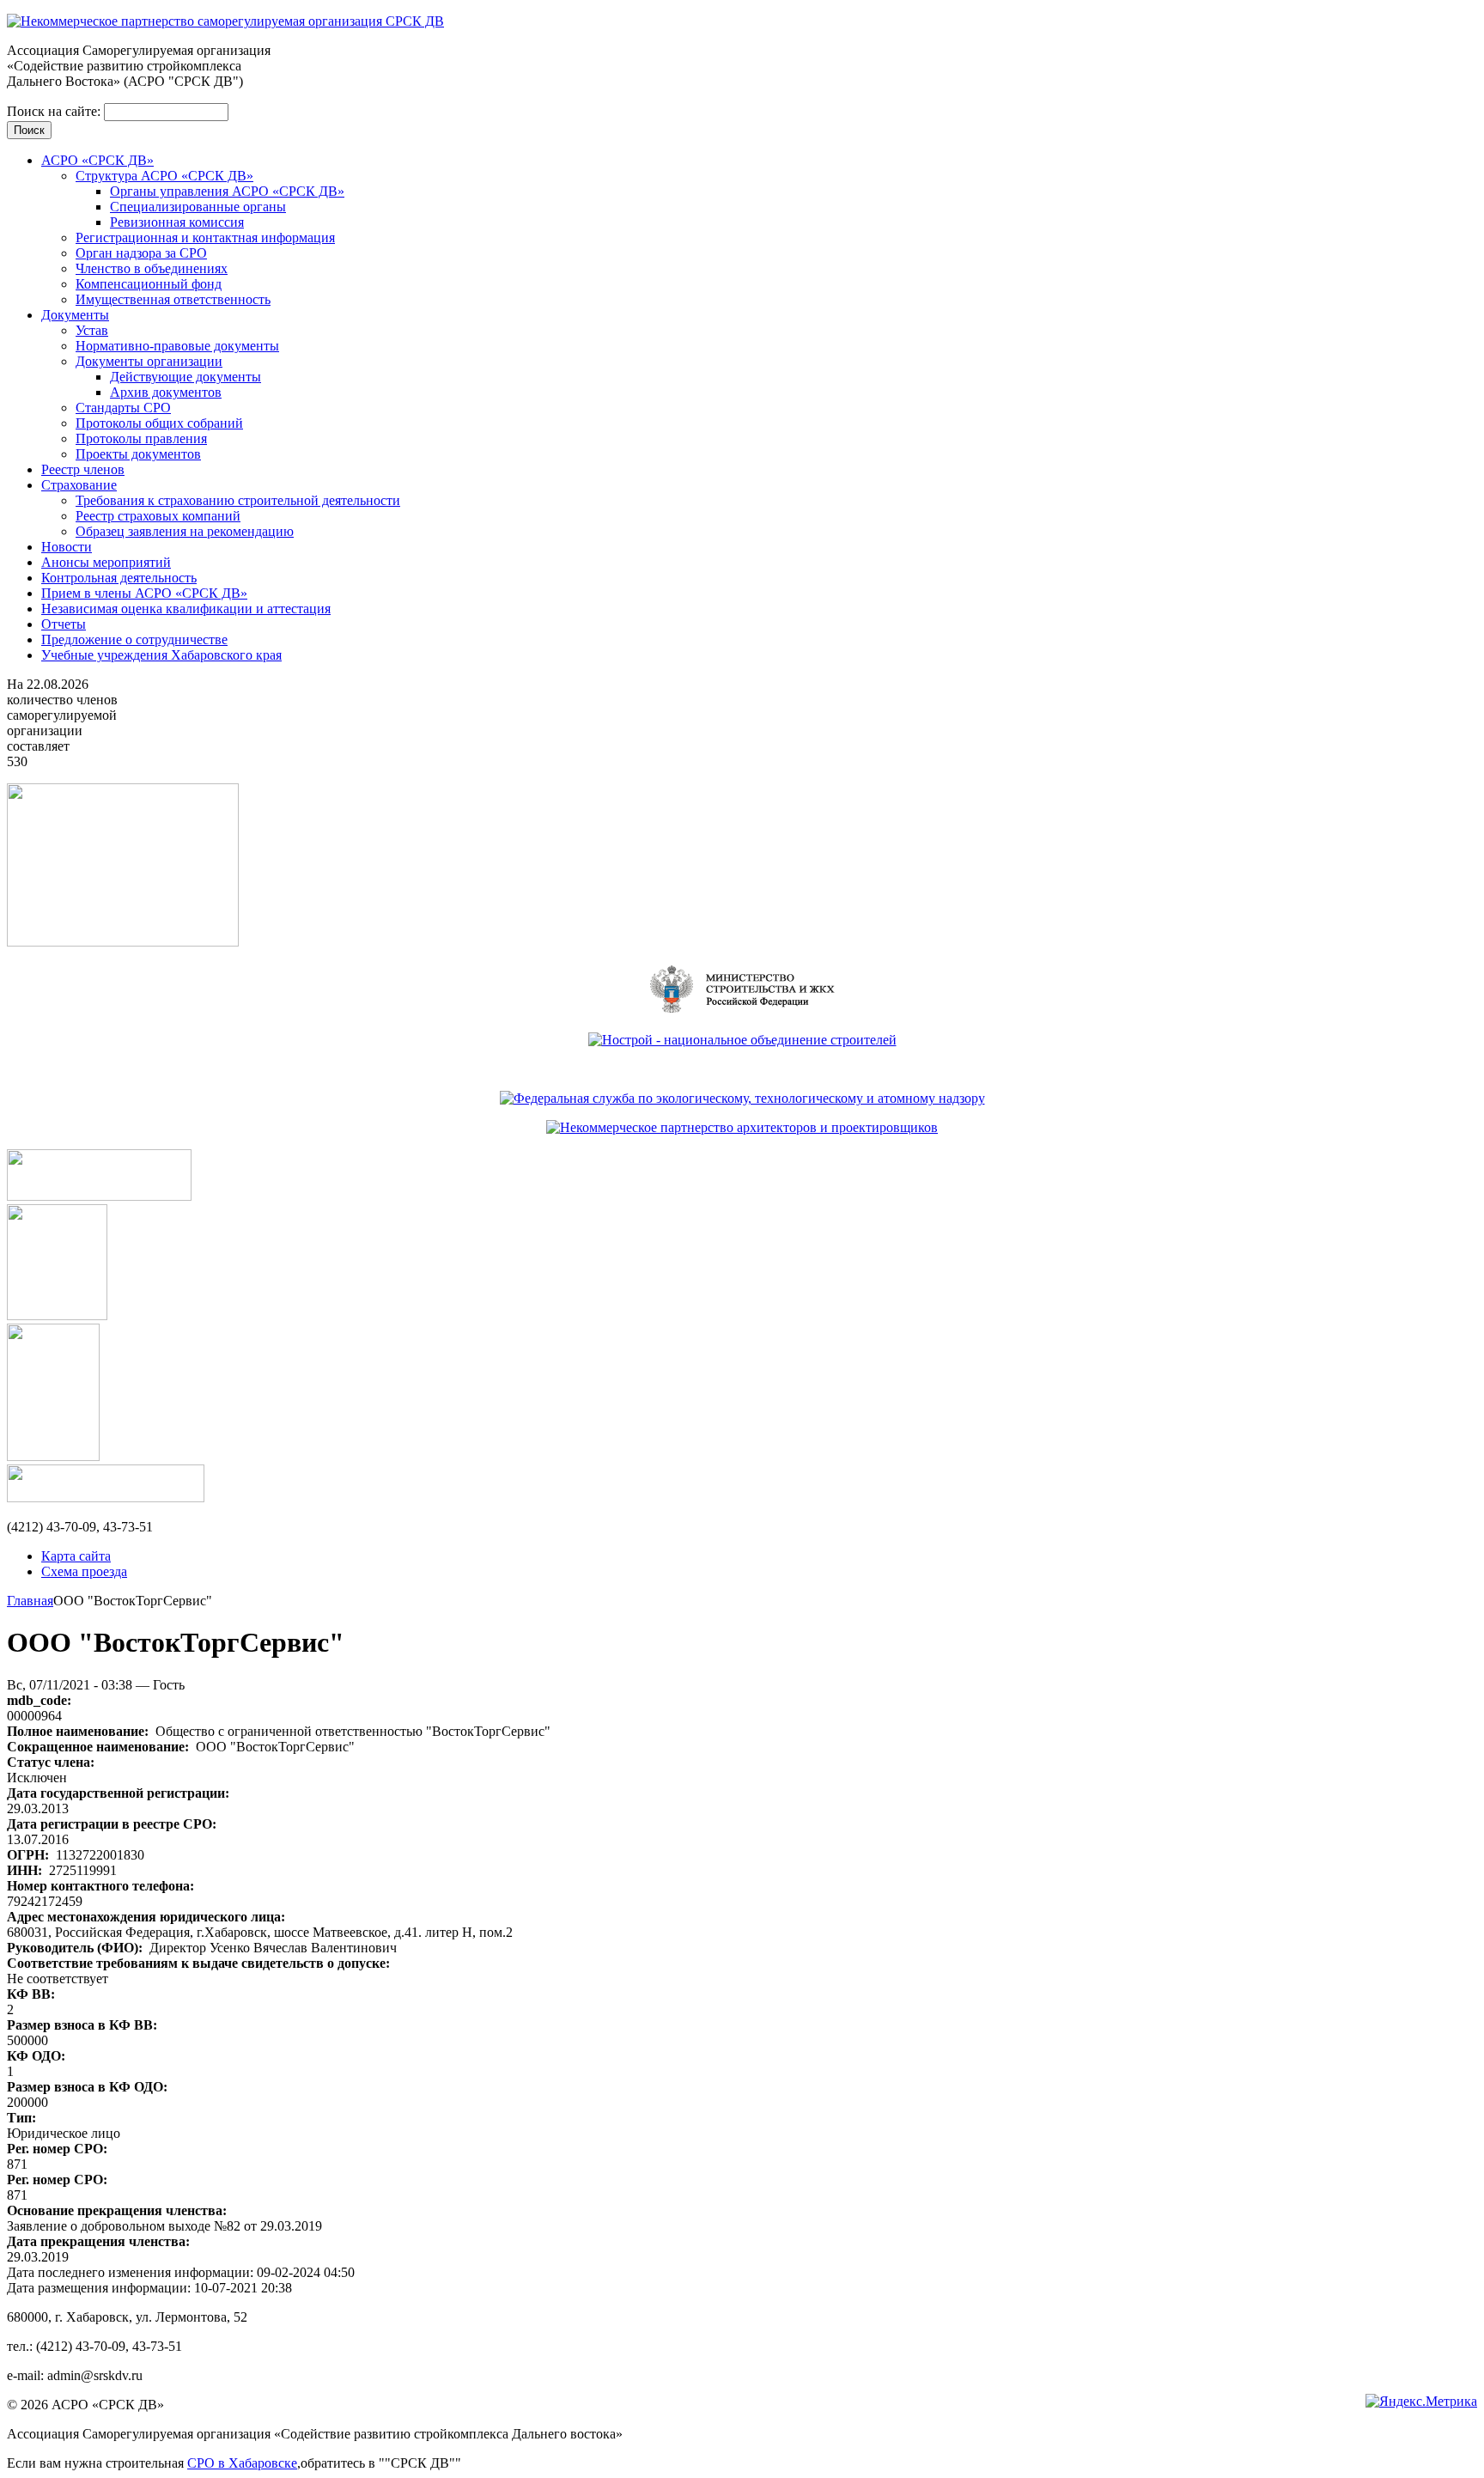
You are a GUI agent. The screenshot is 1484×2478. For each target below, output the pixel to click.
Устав (92, 330)
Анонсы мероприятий (106, 562)
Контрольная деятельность (119, 578)
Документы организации (149, 361)
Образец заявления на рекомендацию (185, 531)
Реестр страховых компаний (158, 516)
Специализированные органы (198, 207)
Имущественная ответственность (173, 299)
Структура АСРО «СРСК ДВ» (164, 176)
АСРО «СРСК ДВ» (97, 160)
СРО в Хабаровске (242, 2463)
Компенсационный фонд (149, 284)
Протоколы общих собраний (159, 423)
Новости (67, 547)
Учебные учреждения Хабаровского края (161, 655)
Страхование (79, 485)
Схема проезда (84, 1571)
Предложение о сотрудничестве (134, 639)
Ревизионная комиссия (177, 222)
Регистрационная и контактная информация (205, 237)
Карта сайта (76, 1556)
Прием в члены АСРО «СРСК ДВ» (144, 593)
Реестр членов (83, 469)
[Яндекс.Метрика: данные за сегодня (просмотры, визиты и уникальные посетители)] (1421, 2402)
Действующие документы (185, 377)
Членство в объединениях (152, 268)
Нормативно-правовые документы (177, 346)
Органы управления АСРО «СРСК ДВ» (227, 191)
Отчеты (64, 624)
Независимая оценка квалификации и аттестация (186, 609)
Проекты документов (138, 454)
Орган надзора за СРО (141, 253)
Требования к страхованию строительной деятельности (238, 500)
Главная (30, 1601)
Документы (75, 315)
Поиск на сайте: (55, 111)
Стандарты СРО (123, 408)
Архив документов (166, 392)
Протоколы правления (141, 438)
